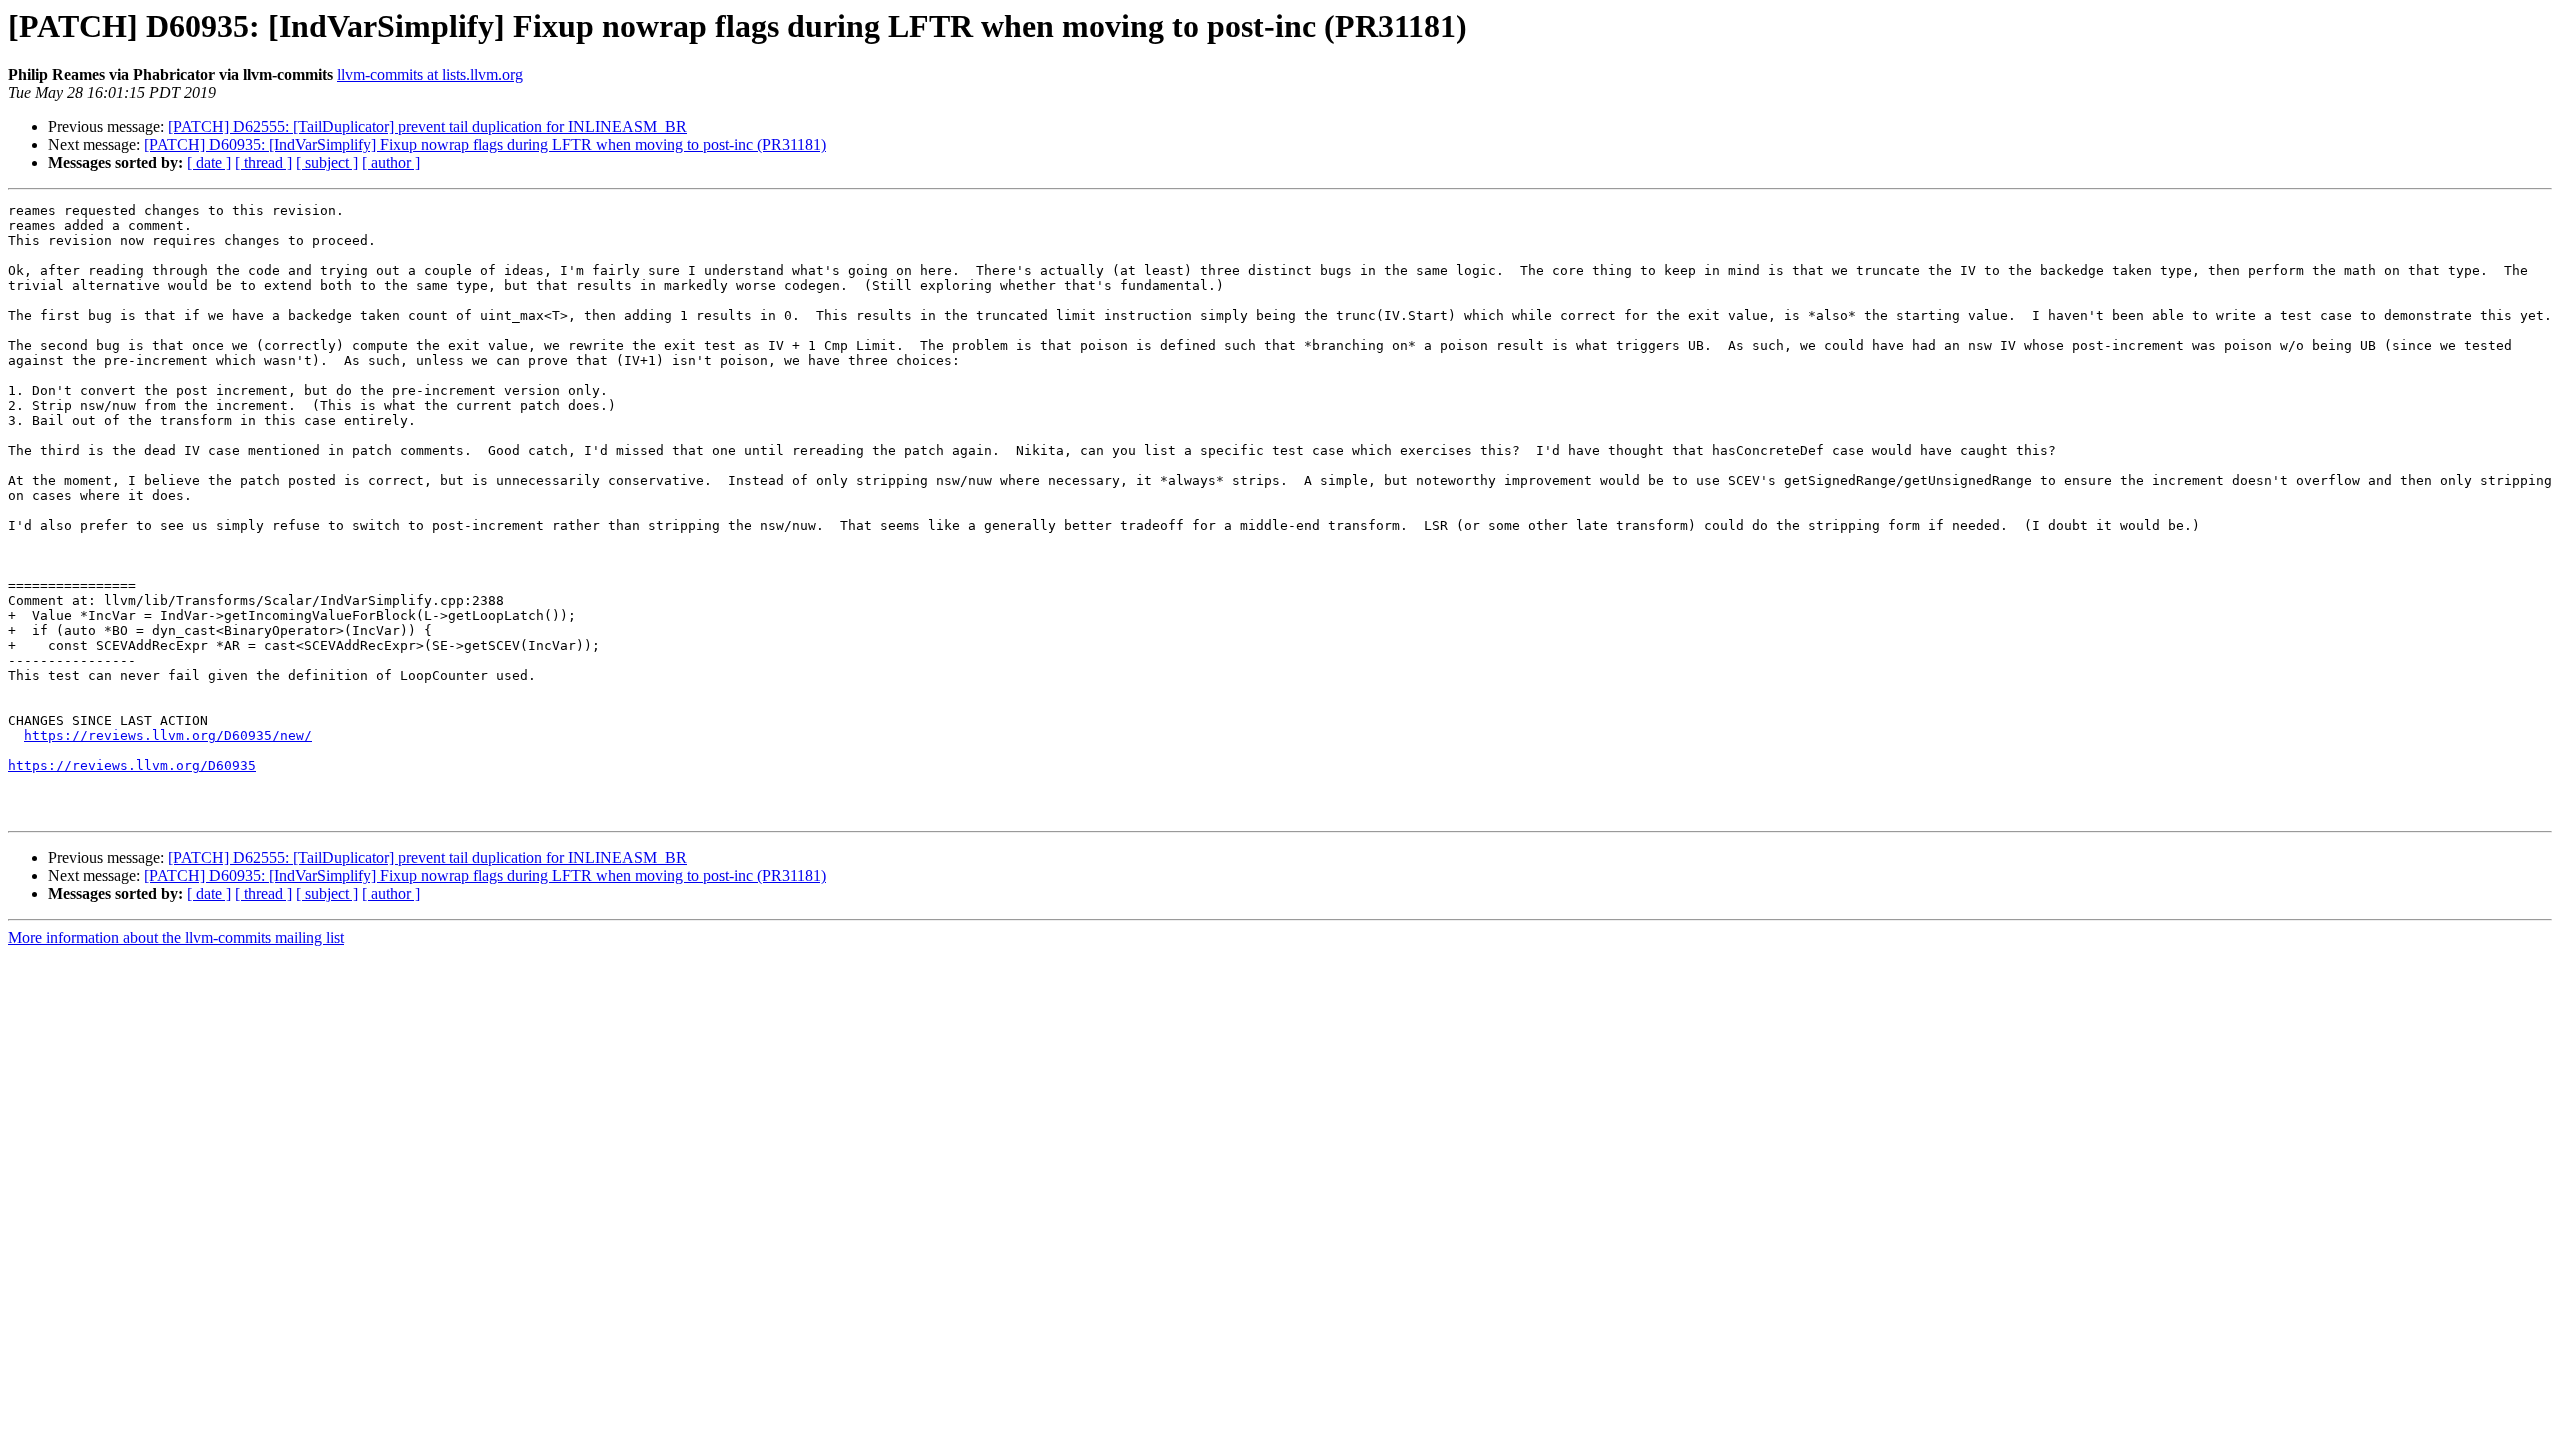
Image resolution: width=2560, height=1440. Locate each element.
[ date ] (209, 162)
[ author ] (391, 162)
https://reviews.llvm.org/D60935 (132, 765)
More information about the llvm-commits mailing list (176, 937)
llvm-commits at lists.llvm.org (430, 74)
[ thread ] (263, 162)
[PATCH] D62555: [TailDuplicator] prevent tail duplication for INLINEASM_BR (427, 126)
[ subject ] (327, 162)
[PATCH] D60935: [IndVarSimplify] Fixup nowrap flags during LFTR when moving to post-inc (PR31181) (485, 144)
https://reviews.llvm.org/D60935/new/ (168, 735)
